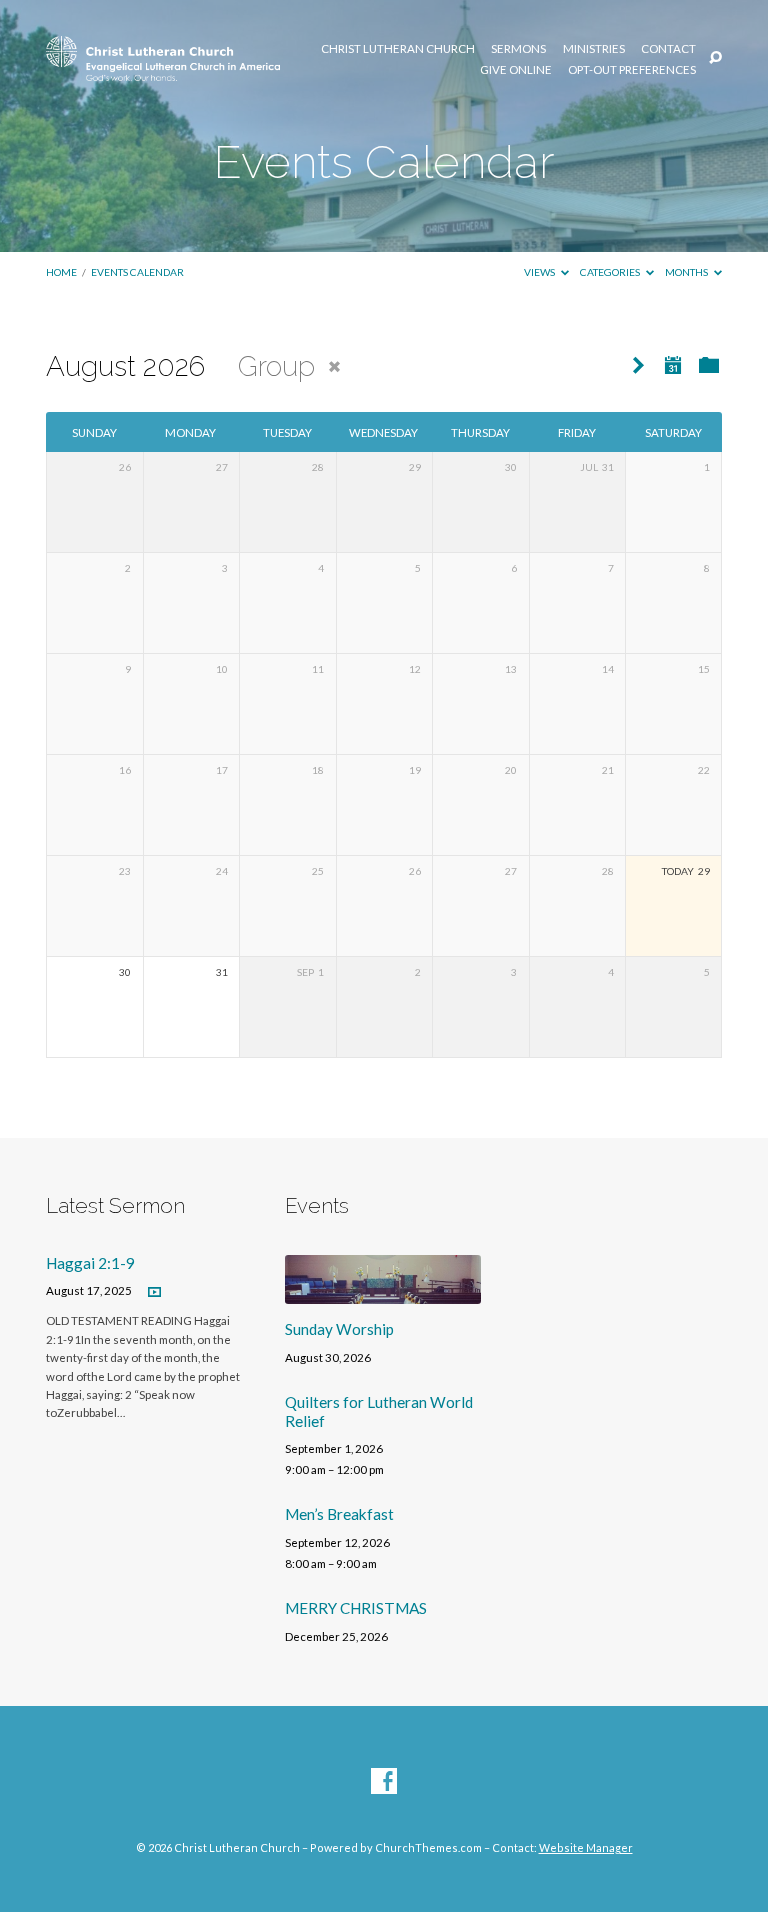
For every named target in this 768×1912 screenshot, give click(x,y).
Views (540, 272)
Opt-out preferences (632, 70)
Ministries (594, 49)
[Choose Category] (709, 366)
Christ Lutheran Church (398, 49)
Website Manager (586, 1847)
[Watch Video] (154, 1292)
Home (61, 272)
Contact (668, 49)
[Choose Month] (673, 365)
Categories (611, 272)
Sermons (518, 49)
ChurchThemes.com (428, 1847)
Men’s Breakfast (339, 1514)
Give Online (516, 70)
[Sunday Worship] (383, 1292)
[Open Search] (715, 58)
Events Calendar (137, 272)
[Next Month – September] (638, 366)
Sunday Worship (339, 1329)
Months (687, 272)
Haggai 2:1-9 (90, 1263)
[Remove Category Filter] (334, 366)
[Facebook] (384, 1782)
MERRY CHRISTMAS (356, 1608)
